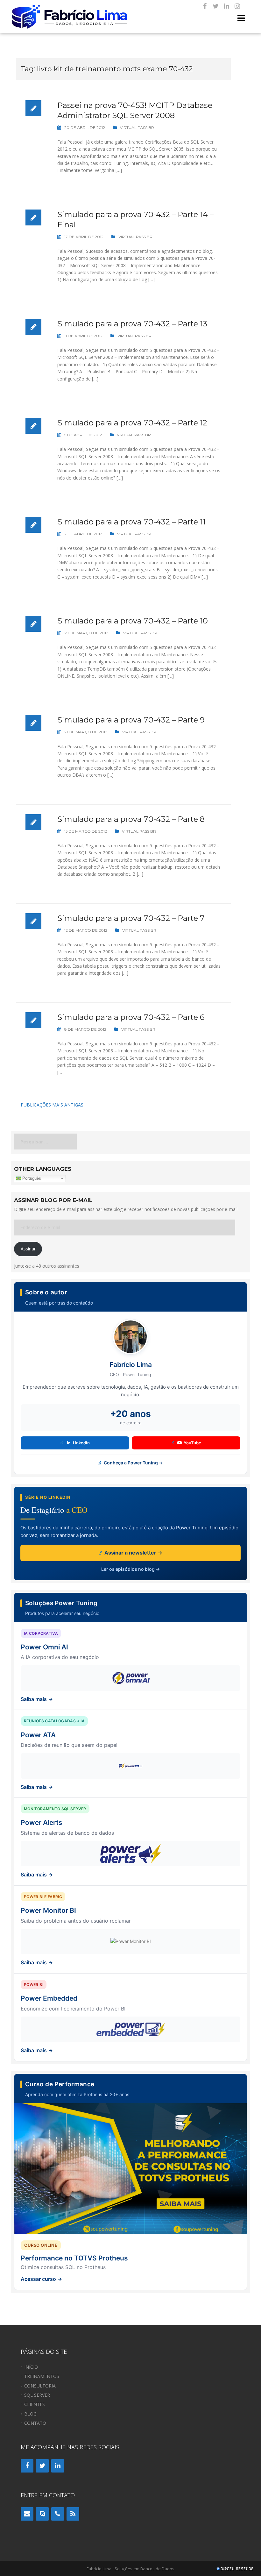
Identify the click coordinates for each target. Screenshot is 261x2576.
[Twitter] (215, 6)
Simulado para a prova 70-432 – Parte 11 (131, 522)
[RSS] (73, 2514)
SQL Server (37, 2395)
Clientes (35, 2404)
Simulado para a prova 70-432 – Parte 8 (131, 819)
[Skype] (42, 2514)
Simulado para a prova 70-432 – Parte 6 (131, 1017)
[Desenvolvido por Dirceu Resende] (236, 2569)
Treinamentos (42, 2376)
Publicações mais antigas (52, 1105)
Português (31, 1178)
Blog (30, 2414)
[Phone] (58, 2514)
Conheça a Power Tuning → (133, 1463)
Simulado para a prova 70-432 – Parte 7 (131, 918)
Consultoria (40, 2386)
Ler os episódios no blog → (130, 1569)
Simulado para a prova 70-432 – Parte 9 (131, 720)
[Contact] (27, 2514)
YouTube (192, 1443)
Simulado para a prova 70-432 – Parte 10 (133, 621)
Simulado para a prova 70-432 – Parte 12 (132, 423)
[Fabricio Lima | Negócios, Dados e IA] (70, 16)
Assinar (28, 1249)
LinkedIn (81, 1443)
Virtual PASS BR (137, 128)
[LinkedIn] (226, 6)
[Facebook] (205, 6)
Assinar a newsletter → (133, 1553)
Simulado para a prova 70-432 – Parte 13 (132, 324)
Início (31, 2367)
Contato (35, 2423)
